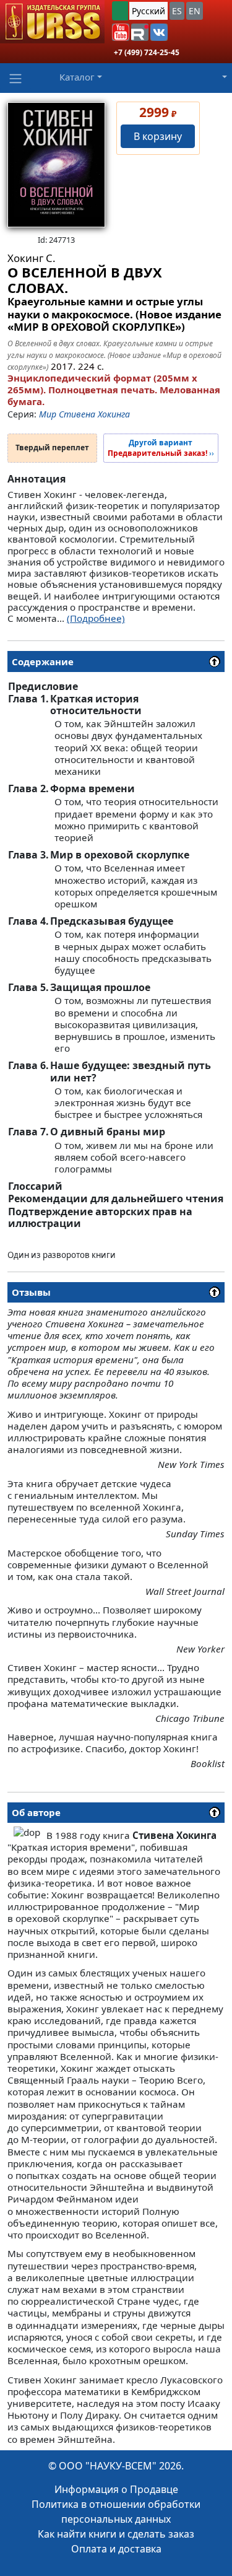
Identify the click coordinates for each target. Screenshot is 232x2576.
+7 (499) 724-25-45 (147, 52)
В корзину (158, 136)
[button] (121, 32)
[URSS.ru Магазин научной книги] (52, 22)
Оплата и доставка (116, 2549)
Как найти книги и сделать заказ (116, 2534)
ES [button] (177, 11)
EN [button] (195, 11)
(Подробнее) (96, 618)
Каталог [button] (77, 77)
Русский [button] (148, 11)
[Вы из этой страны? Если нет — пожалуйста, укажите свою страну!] (120, 11)
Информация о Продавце (116, 2489)
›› (161, 448)
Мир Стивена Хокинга (84, 414)
